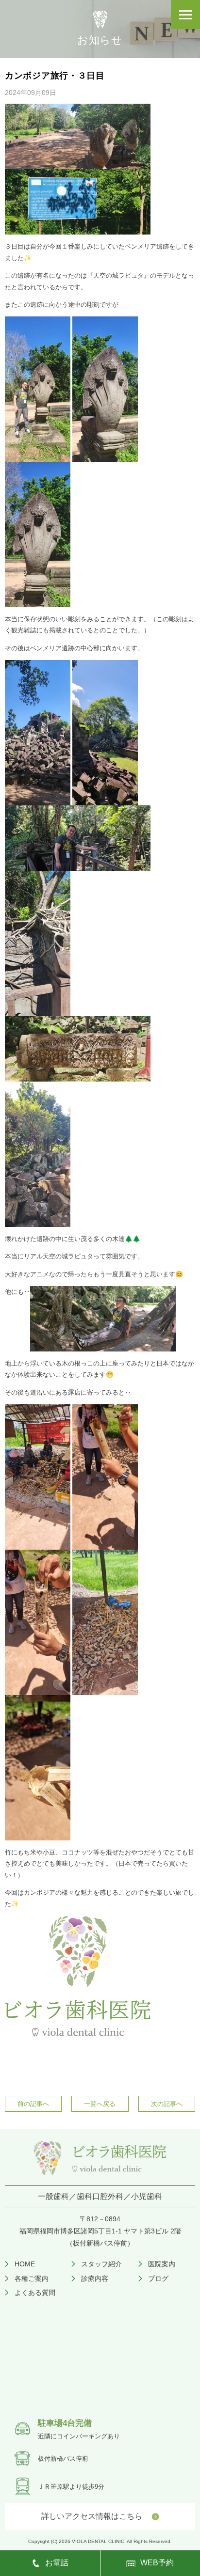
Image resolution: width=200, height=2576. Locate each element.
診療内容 (95, 2278)
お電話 (57, 2563)
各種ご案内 (32, 2278)
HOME (25, 2264)
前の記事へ (33, 2104)
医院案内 (162, 2264)
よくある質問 (35, 2293)
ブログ (158, 2278)
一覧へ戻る (100, 2104)
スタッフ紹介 (101, 2264)
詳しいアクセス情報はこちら (92, 2516)
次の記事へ (167, 2104)
